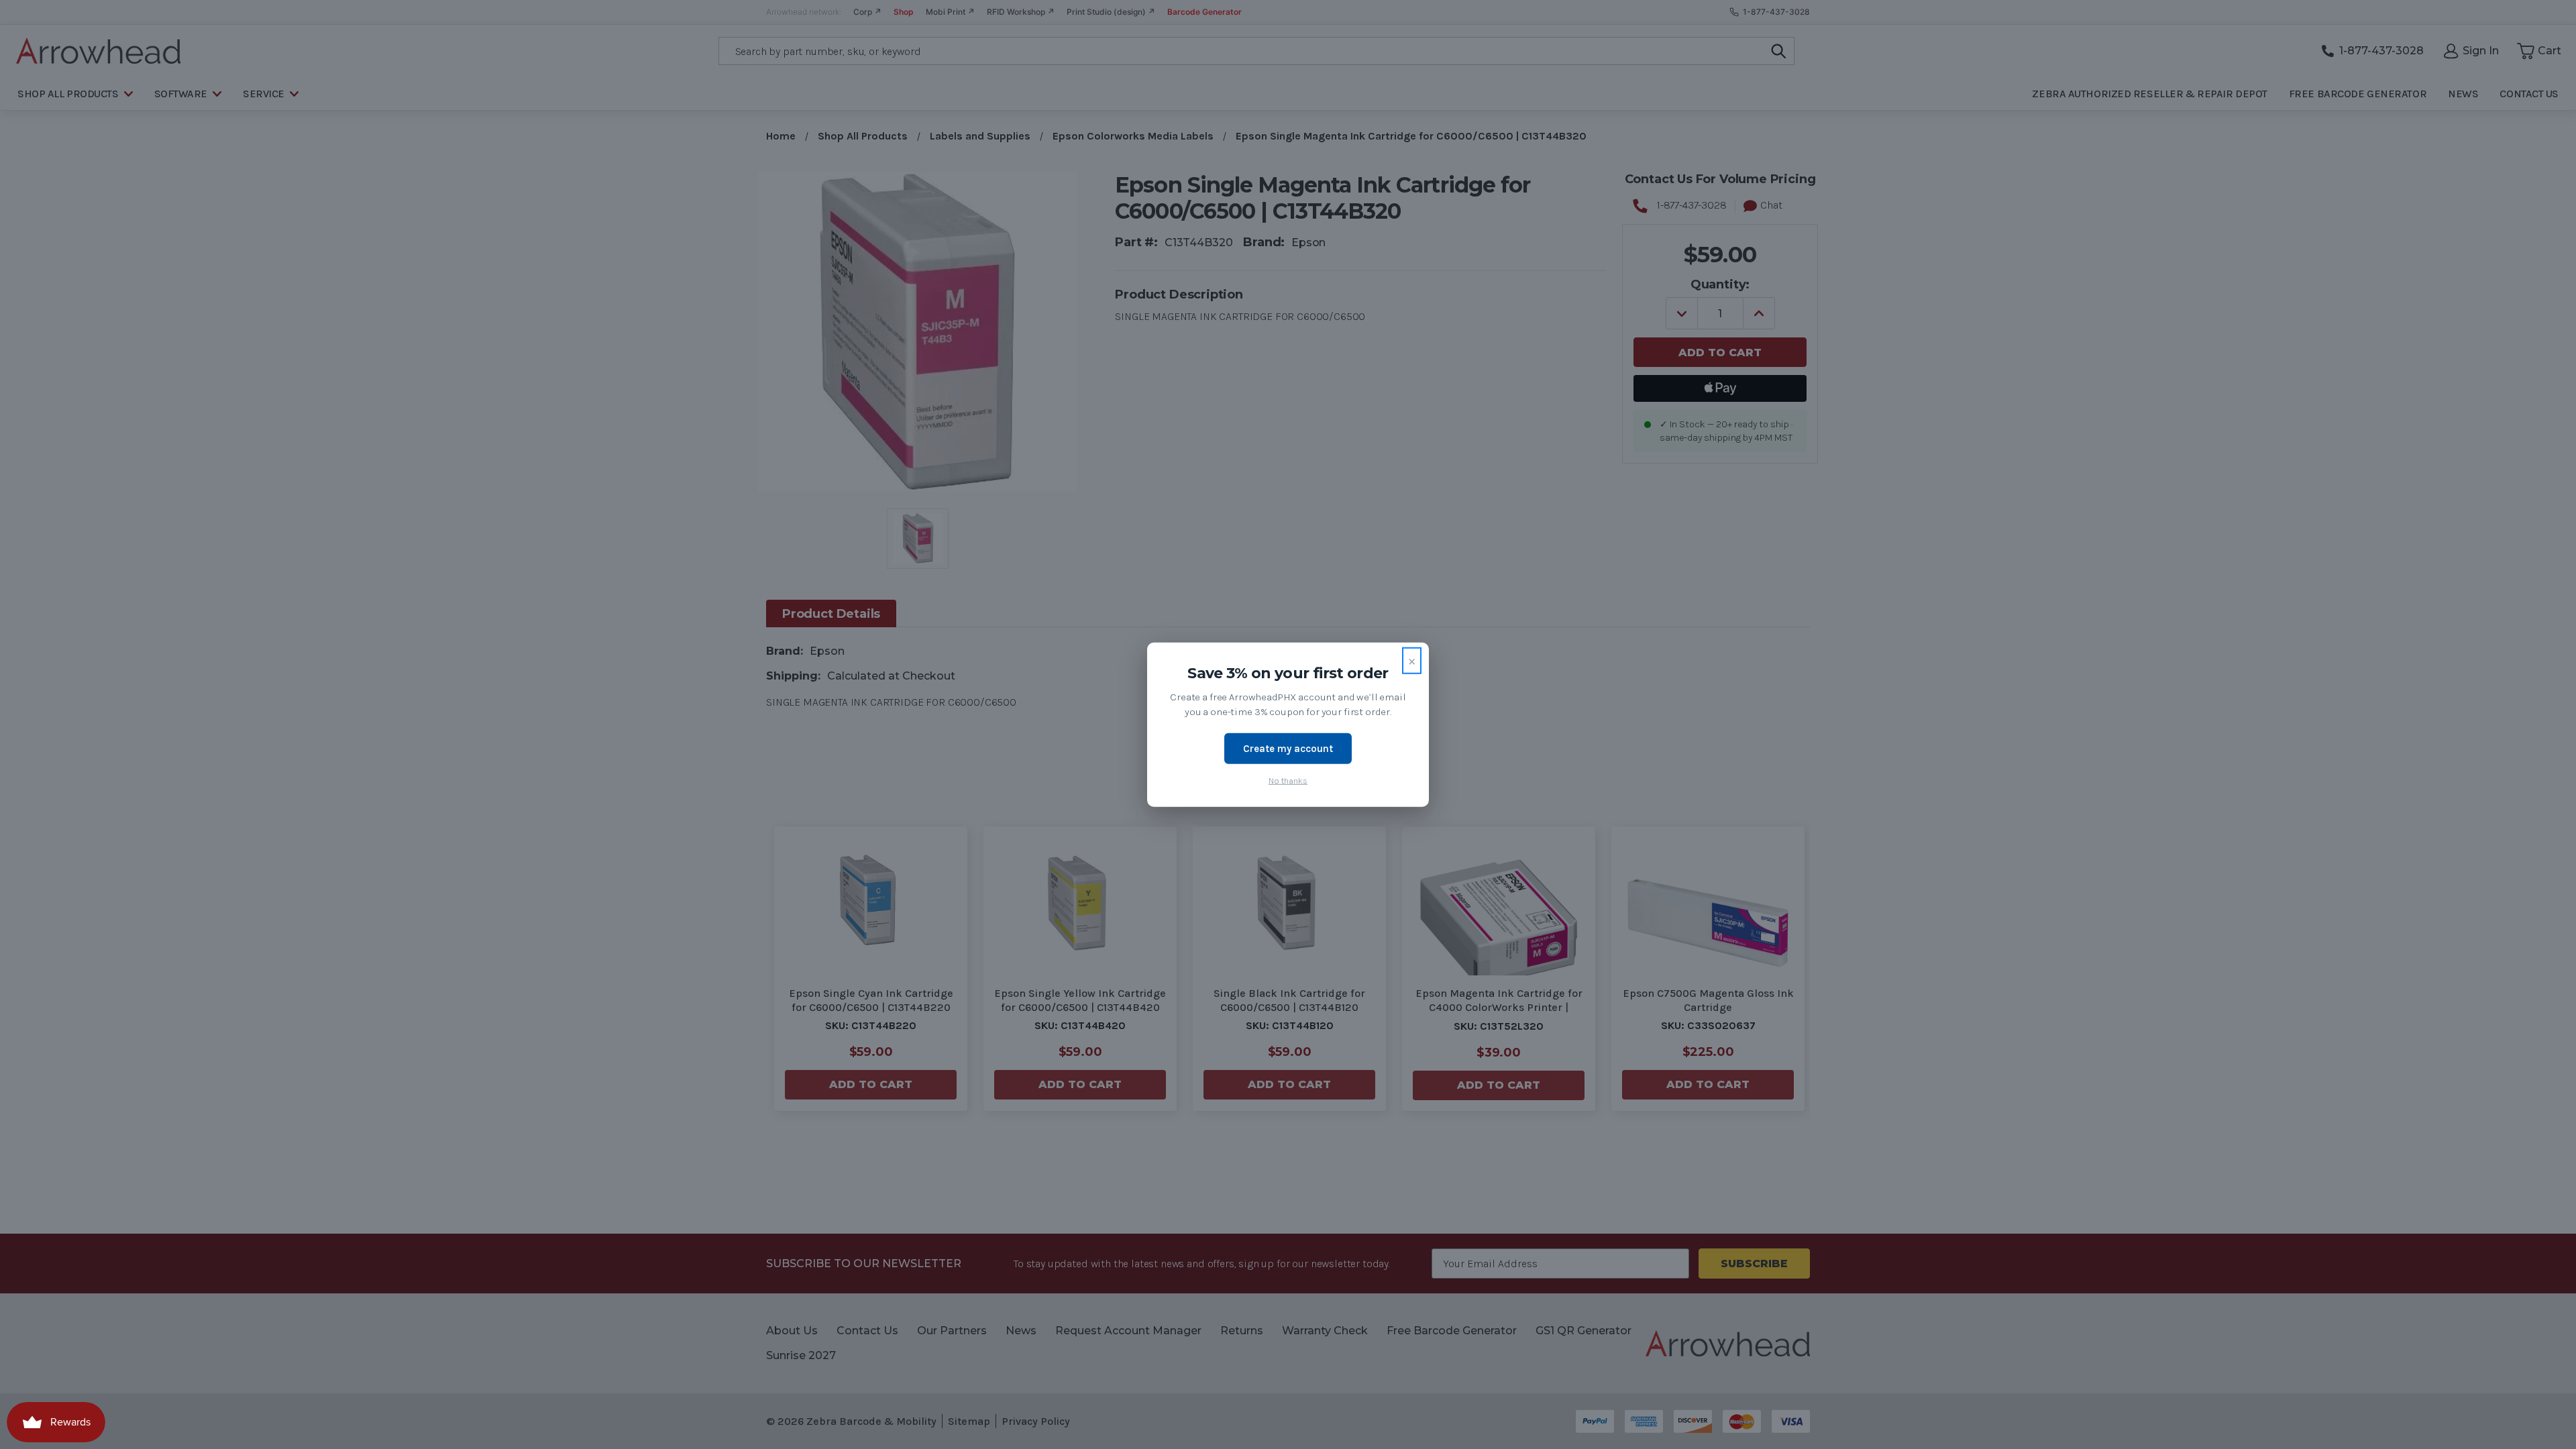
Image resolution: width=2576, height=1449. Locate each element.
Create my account (1288, 748)
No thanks (1288, 781)
